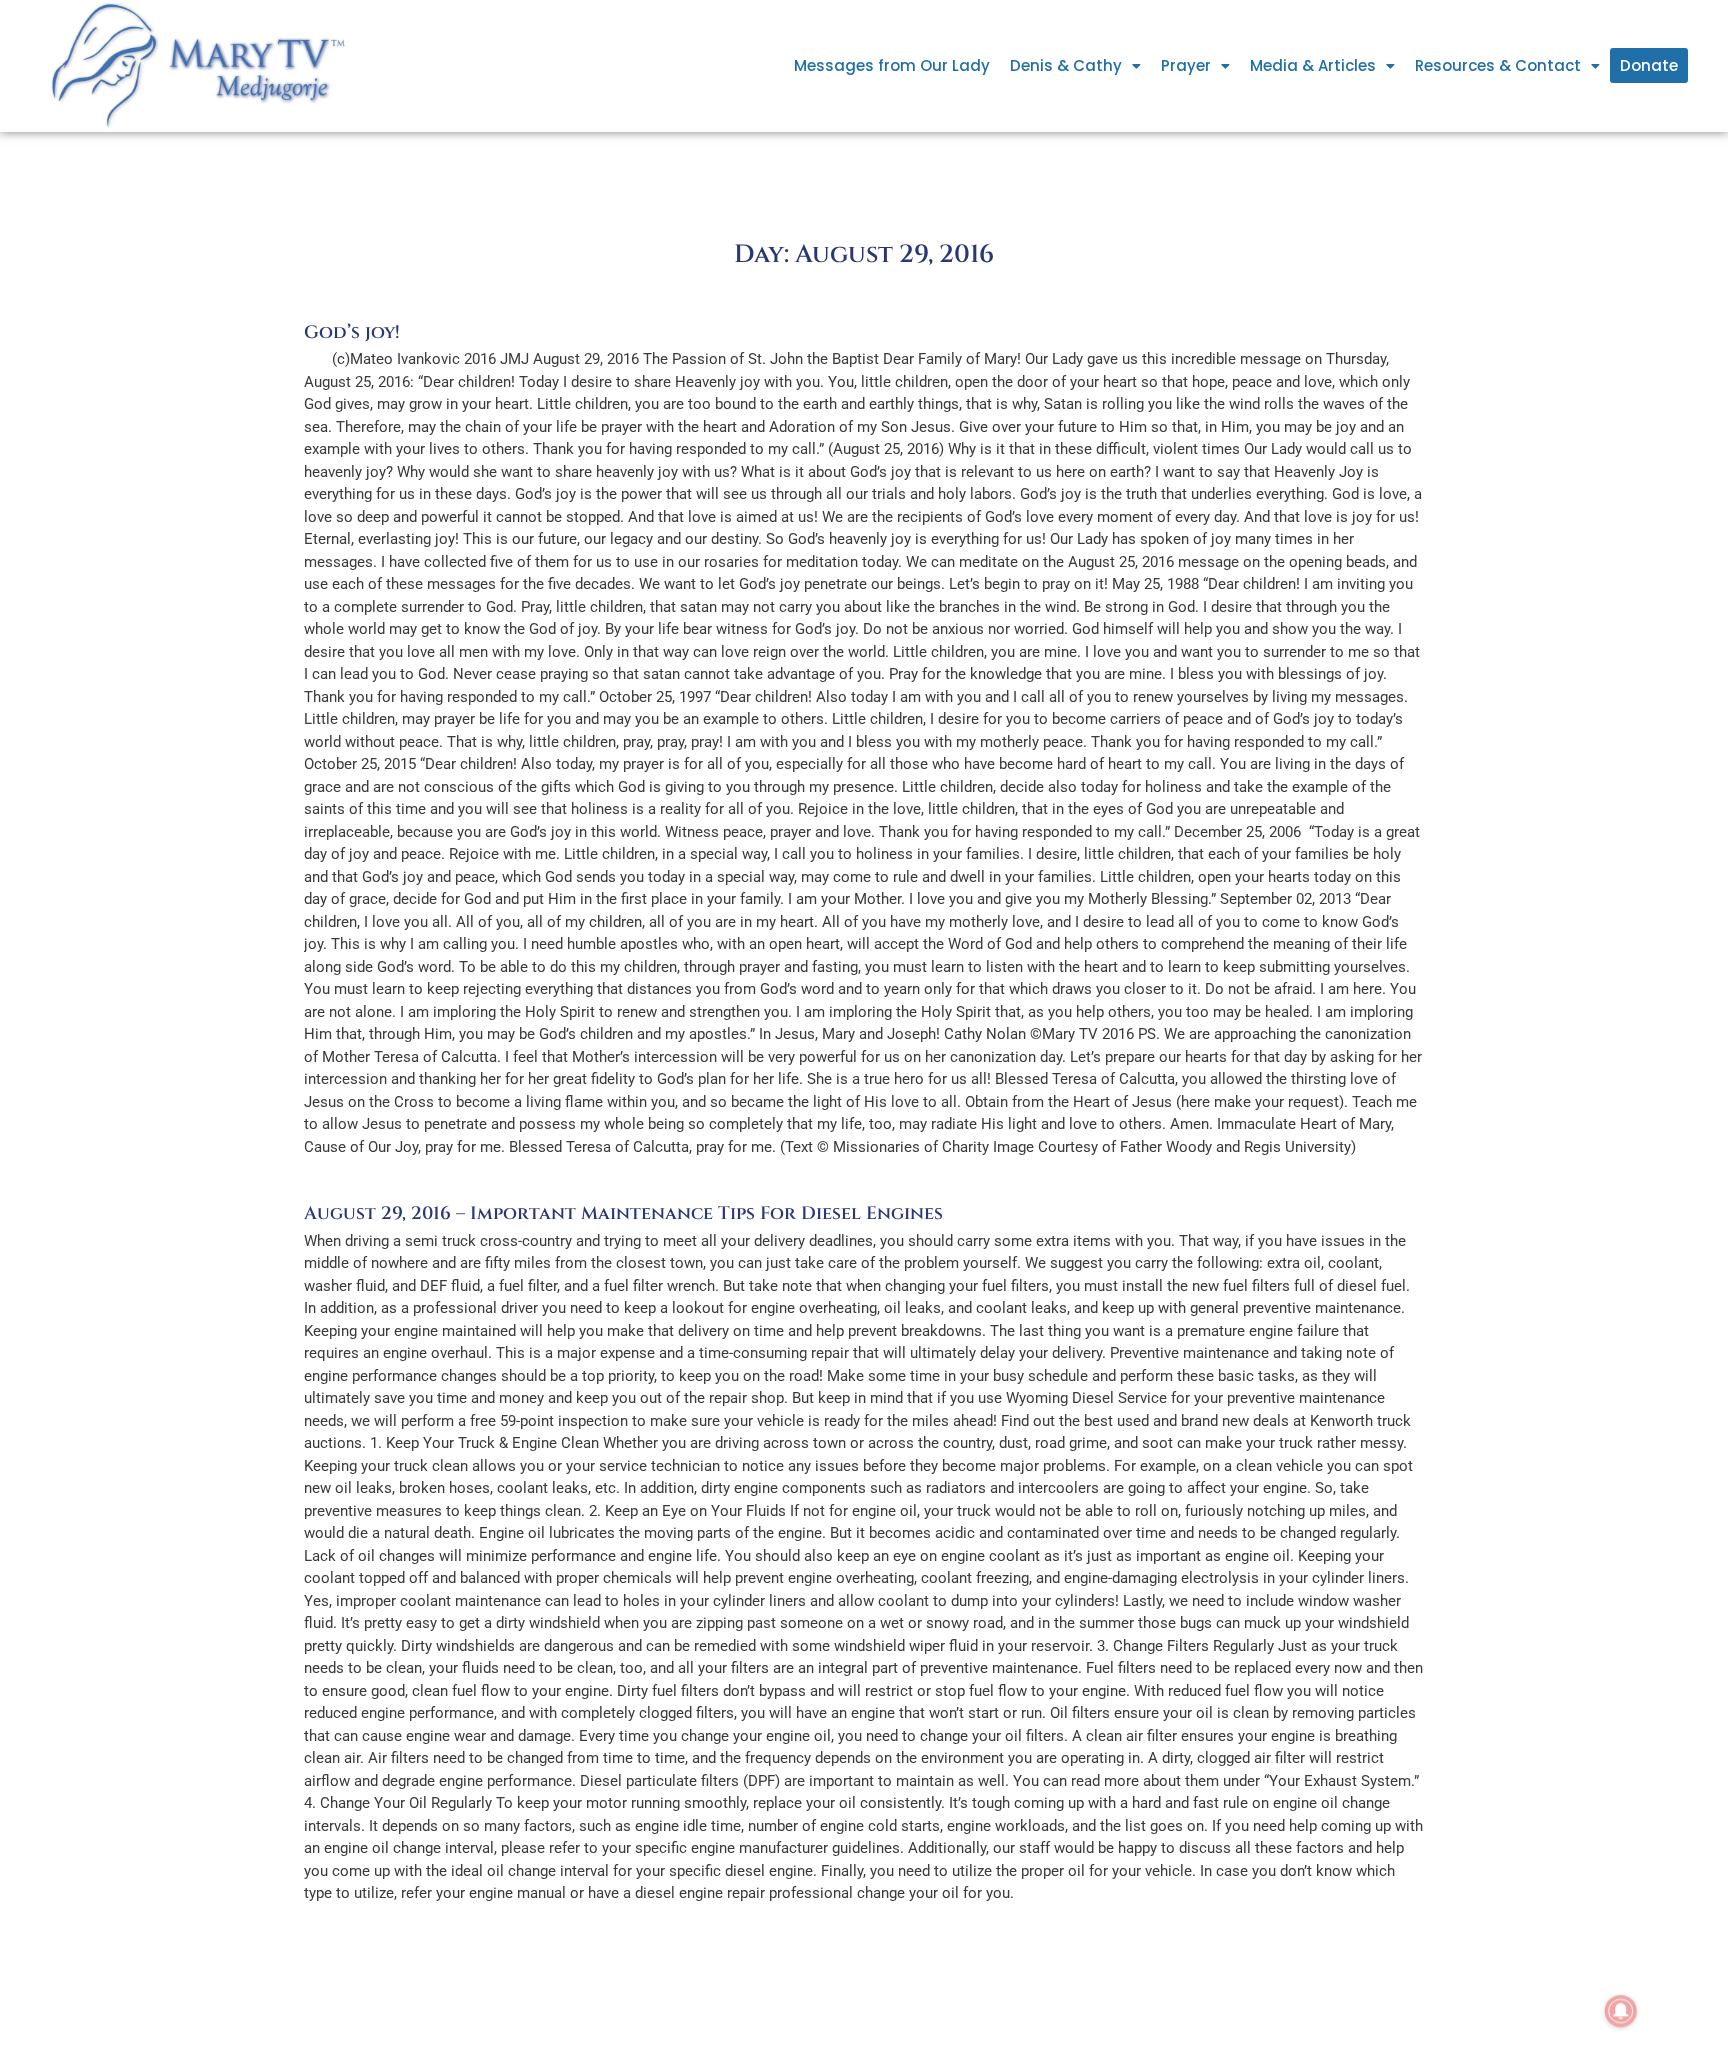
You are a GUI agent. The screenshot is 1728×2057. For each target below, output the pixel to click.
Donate (1649, 65)
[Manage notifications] (1621, 2011)
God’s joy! (352, 332)
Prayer (1186, 65)
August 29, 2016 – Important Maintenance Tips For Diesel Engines (623, 1213)
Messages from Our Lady (892, 65)
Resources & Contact (1498, 65)
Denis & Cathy (1066, 65)
